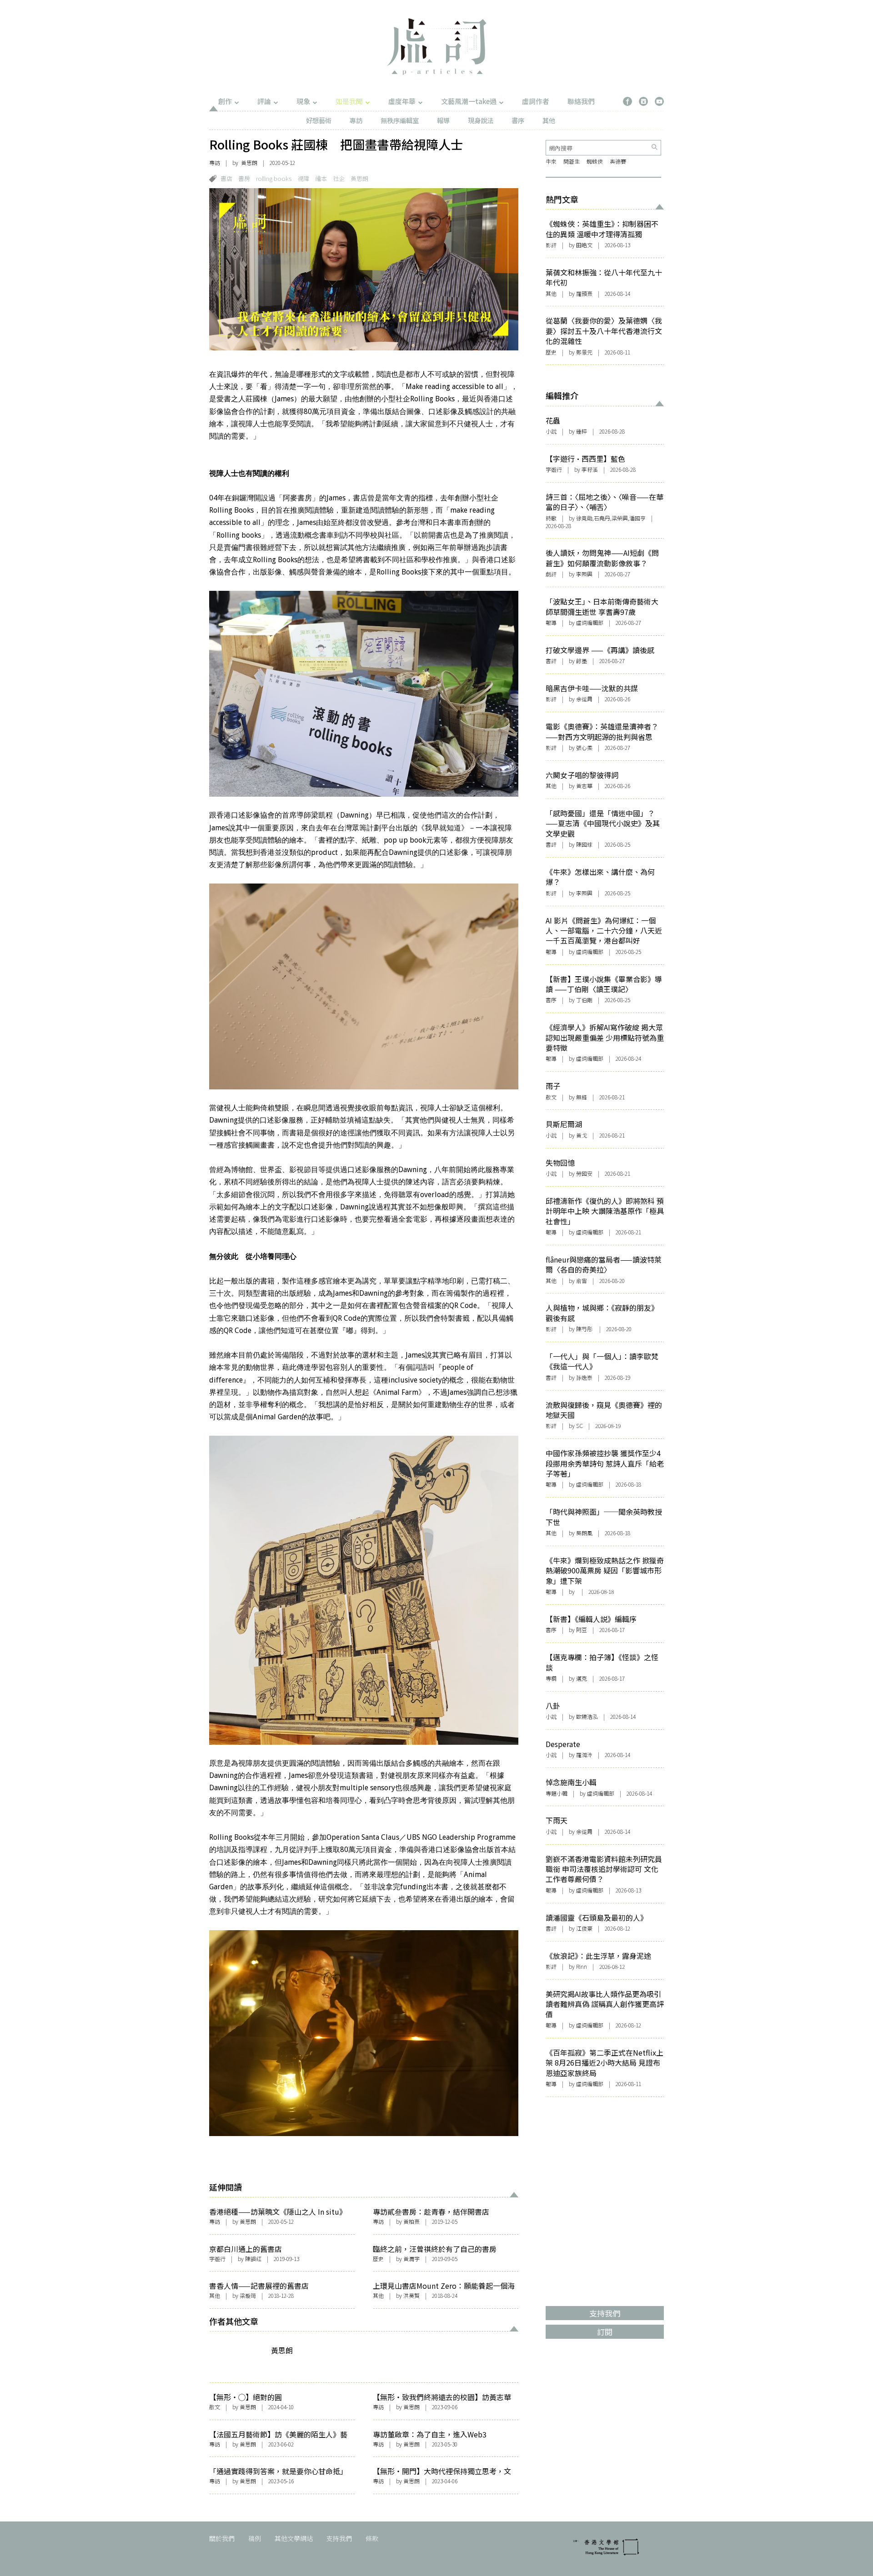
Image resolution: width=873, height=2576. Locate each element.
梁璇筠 (248, 2295)
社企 (339, 178)
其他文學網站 (294, 2538)
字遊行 (217, 2259)
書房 (244, 178)
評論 (264, 101)
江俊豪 (584, 1928)
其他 (549, 120)
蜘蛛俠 (595, 161)
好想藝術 (319, 120)
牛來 (551, 161)
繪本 (321, 178)
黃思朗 (249, 162)
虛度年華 (402, 101)
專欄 (551, 1678)
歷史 (378, 2259)
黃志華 (584, 786)
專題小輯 (557, 1793)
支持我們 (339, 2538)
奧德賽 (618, 161)
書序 (518, 120)
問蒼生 (572, 161)
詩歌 (551, 518)
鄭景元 (584, 352)
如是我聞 (349, 101)
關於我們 (222, 2538)
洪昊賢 (411, 2295)
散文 (215, 2407)
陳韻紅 (253, 2259)
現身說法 (481, 120)
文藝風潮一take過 (469, 101)
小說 (551, 431)
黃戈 (582, 1135)
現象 (303, 101)
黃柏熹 (411, 2221)
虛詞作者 (536, 101)
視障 (303, 178)
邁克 (582, 1678)
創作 (225, 101)
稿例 (255, 2538)
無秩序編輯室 (400, 120)
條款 (372, 2538)
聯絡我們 (581, 101)
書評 (551, 661)
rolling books (274, 178)
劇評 (551, 574)
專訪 (356, 120)
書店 (226, 178)
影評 (551, 245)
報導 (443, 120)
